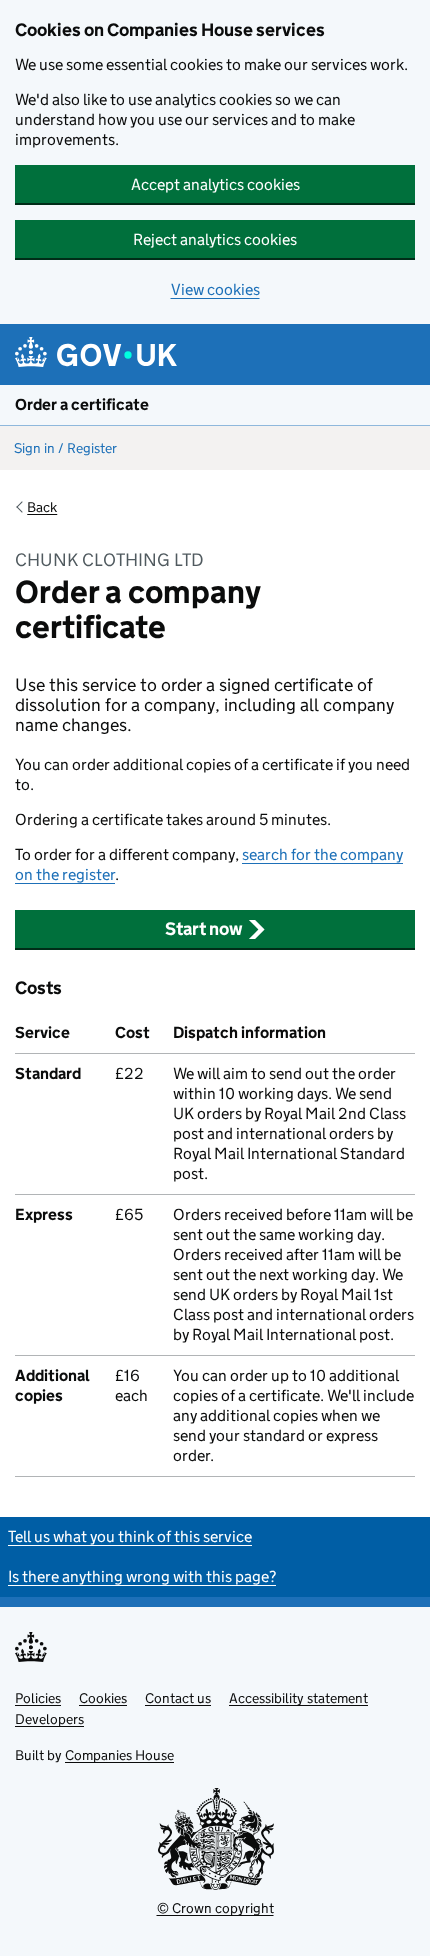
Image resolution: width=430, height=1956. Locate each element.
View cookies (215, 289)
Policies (38, 1698)
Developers (49, 1719)
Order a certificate (82, 404)
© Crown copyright (215, 1908)
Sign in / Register (65, 448)
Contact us (178, 1698)
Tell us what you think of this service (130, 1536)
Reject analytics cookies (215, 239)
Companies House (119, 1755)
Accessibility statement (298, 1698)
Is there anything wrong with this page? (142, 1576)
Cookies (103, 1698)
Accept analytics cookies (215, 184)
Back (42, 507)
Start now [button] (204, 929)
